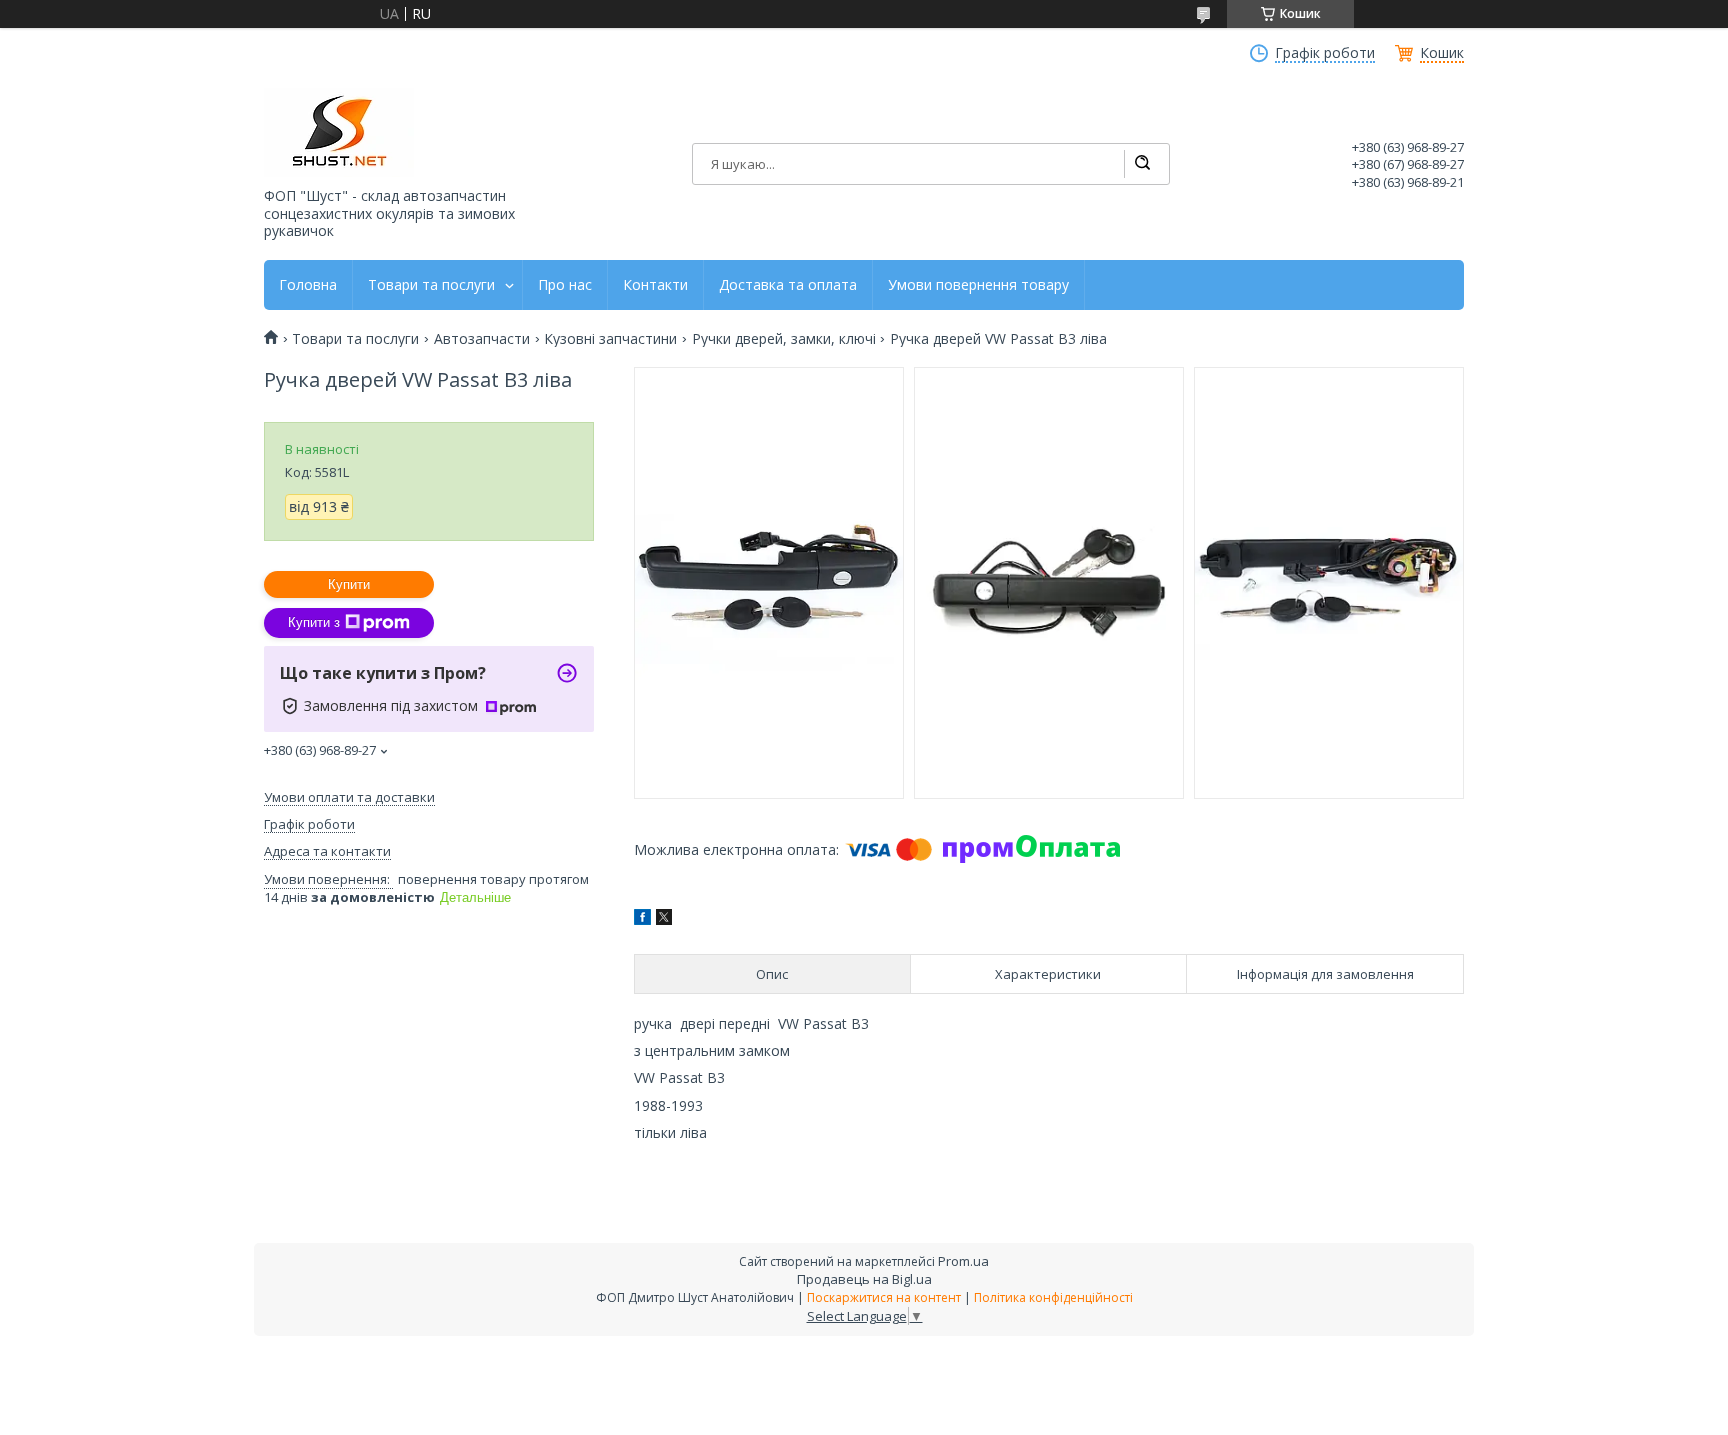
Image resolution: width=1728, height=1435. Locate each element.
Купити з (314, 622)
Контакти (655, 285)
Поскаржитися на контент (884, 1297)
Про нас (565, 285)
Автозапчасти (482, 339)
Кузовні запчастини (610, 339)
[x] (664, 919)
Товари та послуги (431, 285)
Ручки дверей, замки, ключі (784, 339)
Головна (308, 285)
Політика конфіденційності (1053, 1297)
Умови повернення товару (978, 285)
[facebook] (642, 919)
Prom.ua (963, 1261)
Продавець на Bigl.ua (864, 1279)
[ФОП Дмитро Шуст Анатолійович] (339, 132)
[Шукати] (1142, 164)
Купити (349, 584)
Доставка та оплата (788, 285)
